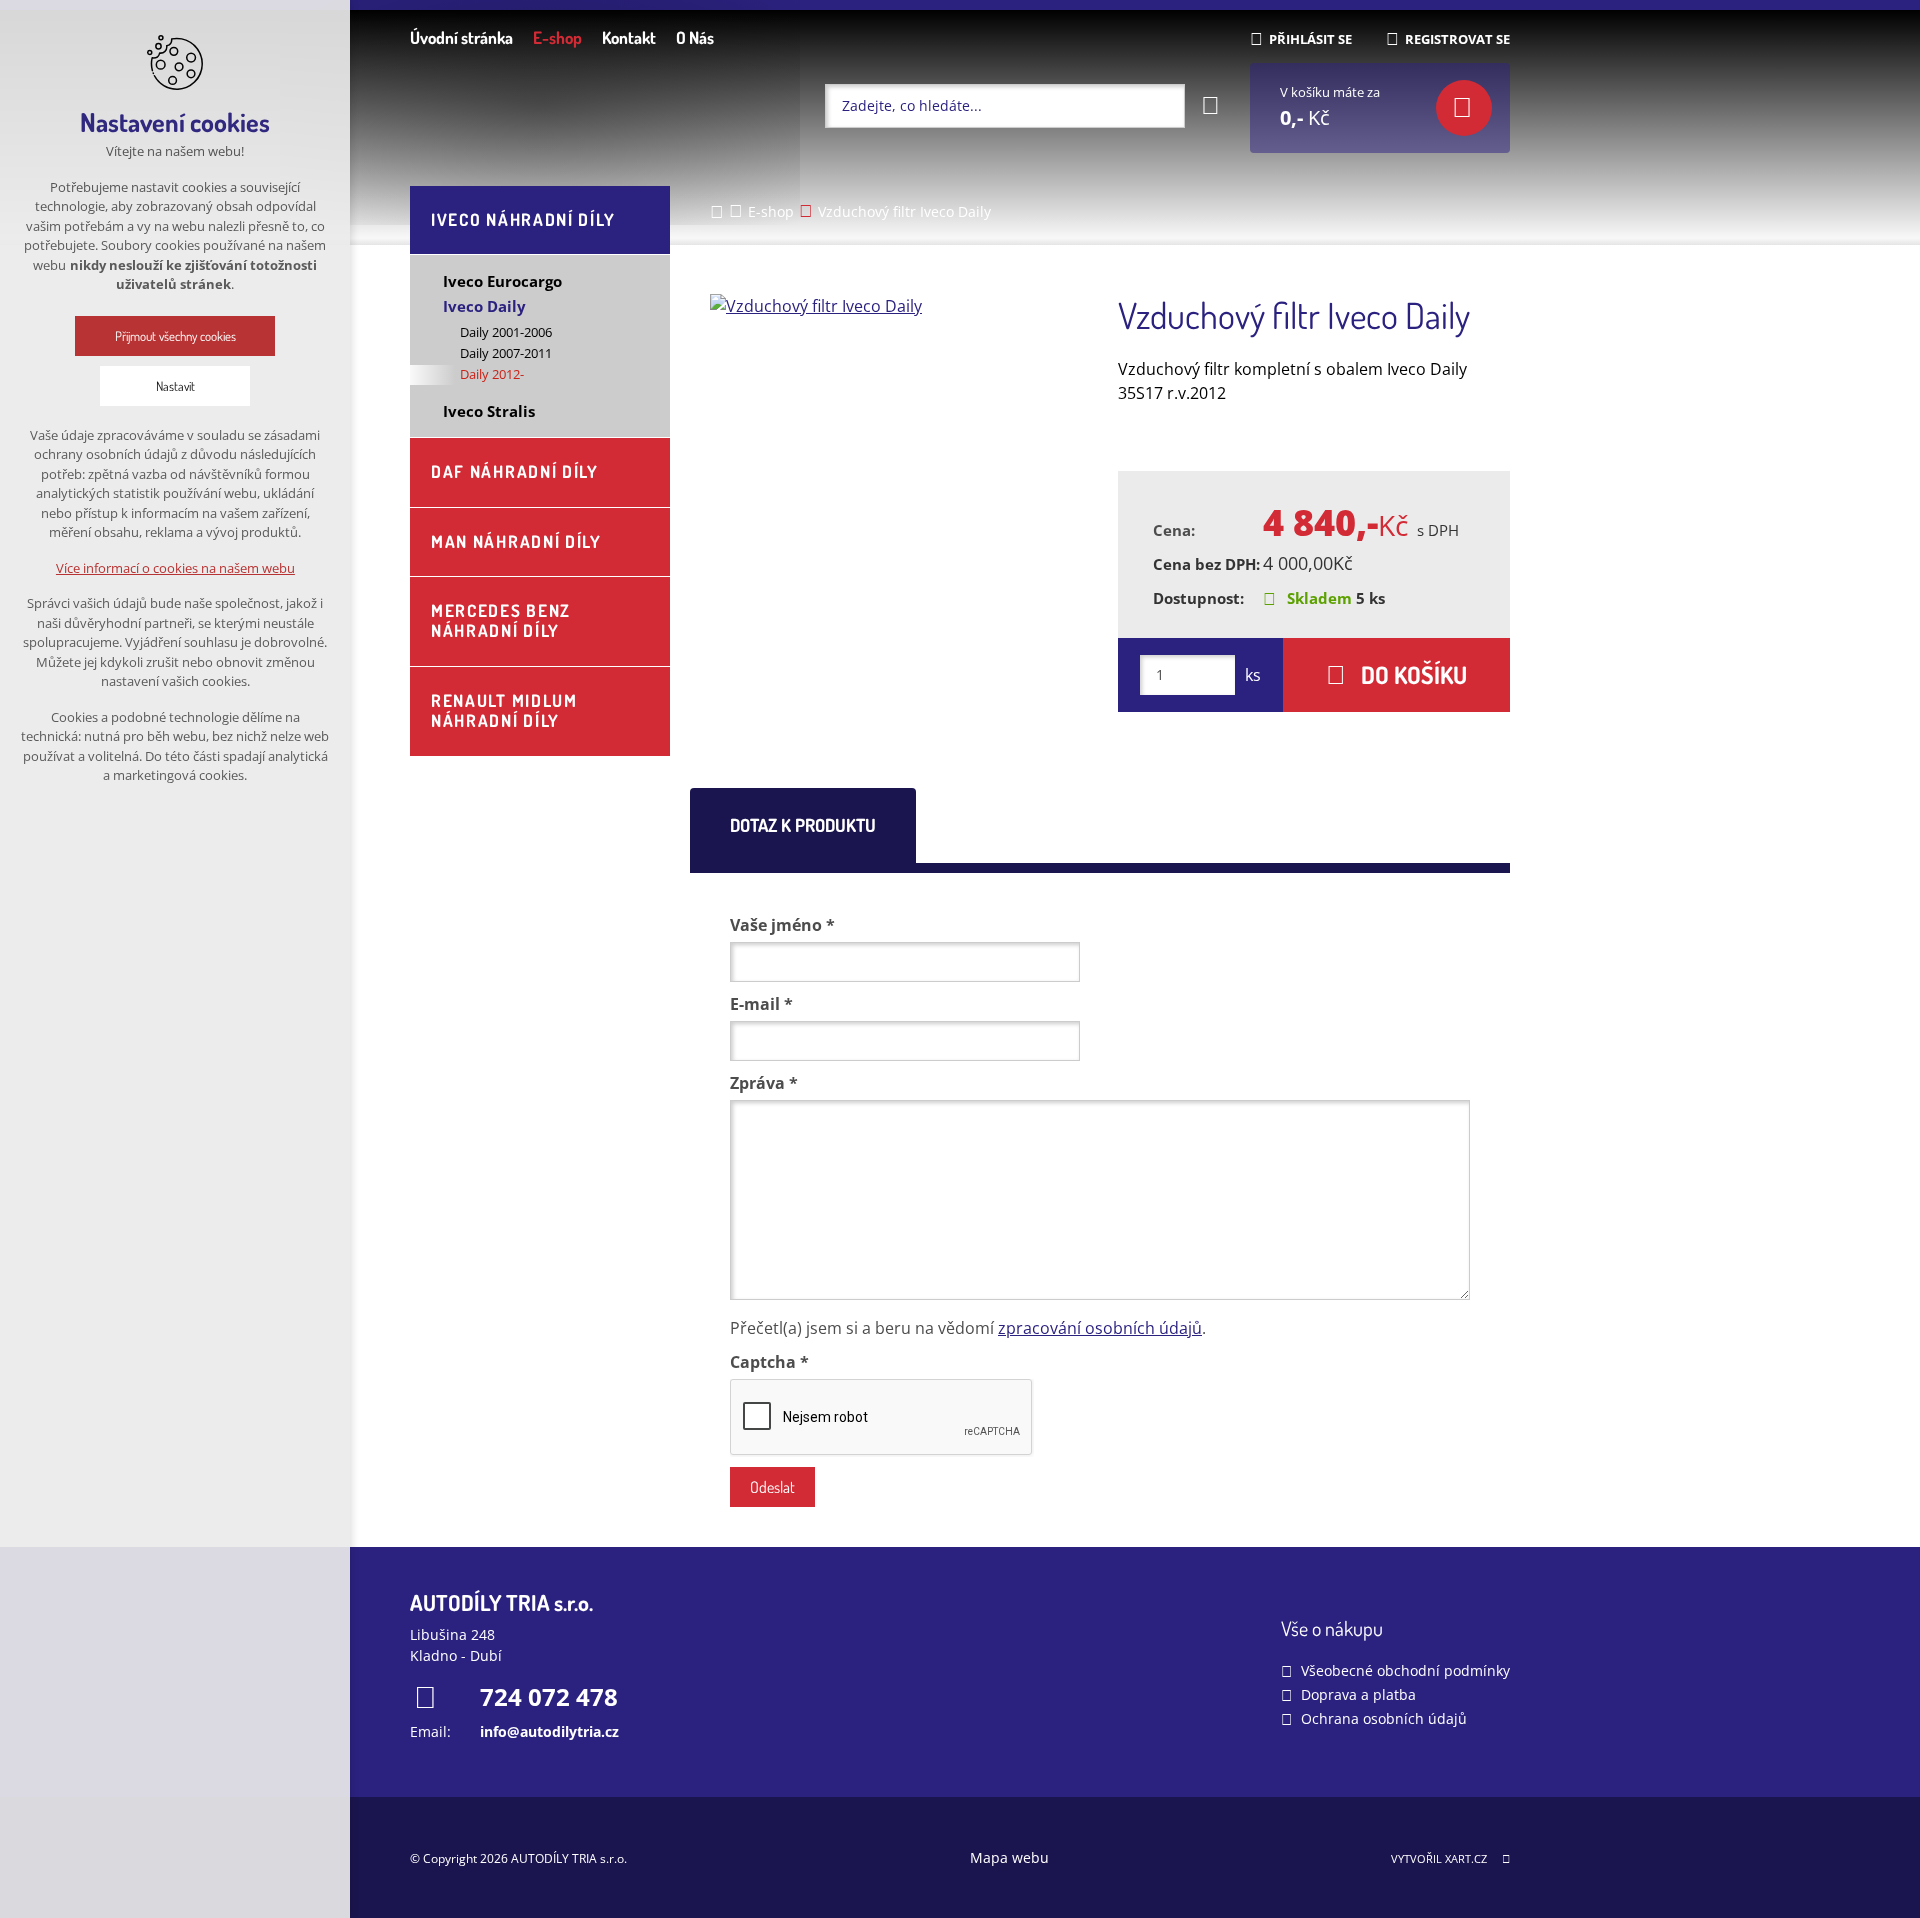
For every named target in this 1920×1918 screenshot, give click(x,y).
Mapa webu (1009, 1857)
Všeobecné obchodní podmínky (1405, 1670)
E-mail (761, 1004)
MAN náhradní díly (516, 541)
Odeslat (772, 1487)
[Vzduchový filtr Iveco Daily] (898, 306)
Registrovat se (1457, 39)
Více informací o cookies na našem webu (175, 568)
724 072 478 (549, 1696)
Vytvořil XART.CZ (1439, 1858)
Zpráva (764, 1083)
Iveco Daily (484, 306)
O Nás (695, 37)
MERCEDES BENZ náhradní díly (501, 620)
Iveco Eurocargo (502, 281)
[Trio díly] (540, 105)
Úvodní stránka (461, 37)
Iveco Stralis (489, 411)
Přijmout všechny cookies (175, 336)
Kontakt (629, 37)
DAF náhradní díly (515, 471)
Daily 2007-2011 (506, 353)
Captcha (769, 1362)
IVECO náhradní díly (523, 219)
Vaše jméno (782, 925)
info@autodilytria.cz (549, 1731)
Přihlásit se (1310, 39)
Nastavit (175, 386)
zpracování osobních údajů (1100, 1328)
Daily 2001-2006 (506, 332)
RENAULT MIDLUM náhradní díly (504, 710)
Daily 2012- (492, 374)
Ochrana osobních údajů (1384, 1718)
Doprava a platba (1358, 1694)
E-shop (557, 37)
